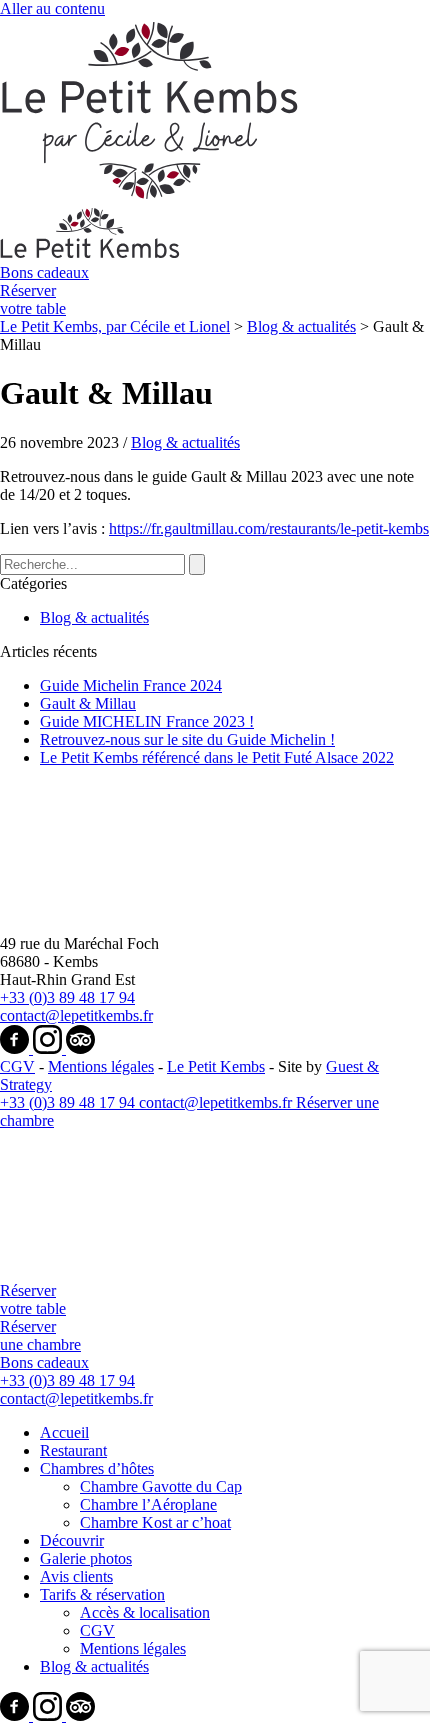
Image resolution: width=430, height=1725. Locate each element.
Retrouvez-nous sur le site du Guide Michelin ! (187, 739)
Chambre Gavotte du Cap (161, 1486)
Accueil (64, 1432)
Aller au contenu (52, 8)
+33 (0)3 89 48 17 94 (67, 997)
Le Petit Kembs (216, 1066)
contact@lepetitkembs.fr (76, 1015)
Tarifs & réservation (102, 1594)
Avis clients (76, 1576)
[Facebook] (16, 1048)
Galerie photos (86, 1558)
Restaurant (73, 1450)
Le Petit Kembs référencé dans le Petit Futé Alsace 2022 (217, 757)
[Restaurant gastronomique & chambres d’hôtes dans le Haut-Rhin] (120, 925)
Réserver (33, 299)
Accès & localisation (145, 1612)
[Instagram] (49, 1048)
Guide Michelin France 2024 (131, 685)
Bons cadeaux (44, 272)
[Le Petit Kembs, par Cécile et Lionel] (120, 1272)
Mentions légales (101, 1066)
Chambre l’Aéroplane (148, 1504)
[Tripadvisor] (80, 1048)
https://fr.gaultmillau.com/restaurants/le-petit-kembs (269, 528)
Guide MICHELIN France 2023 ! (147, 721)
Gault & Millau (88, 703)
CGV (17, 1066)
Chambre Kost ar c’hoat (155, 1522)
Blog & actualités (185, 442)
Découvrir (72, 1540)
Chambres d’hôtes (97, 1468)
